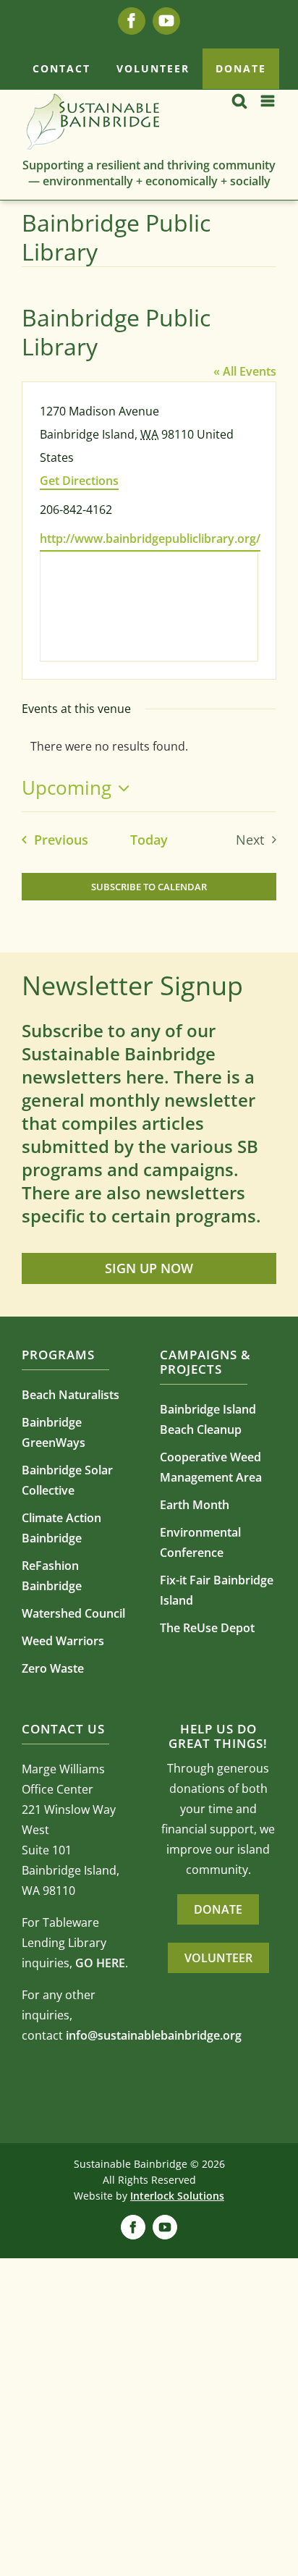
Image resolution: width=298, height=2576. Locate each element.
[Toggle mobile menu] (269, 101)
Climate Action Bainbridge (61, 1528)
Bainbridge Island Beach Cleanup (208, 1419)
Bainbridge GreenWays (54, 1432)
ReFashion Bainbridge (52, 1576)
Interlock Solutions (177, 2196)
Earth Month (195, 1505)
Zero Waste (53, 1668)
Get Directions (79, 481)
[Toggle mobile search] (239, 101)
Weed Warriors (63, 1641)
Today (149, 840)
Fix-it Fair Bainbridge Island (217, 1590)
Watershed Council (73, 1613)
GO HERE (100, 1963)
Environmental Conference (200, 1542)
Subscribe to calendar (149, 887)
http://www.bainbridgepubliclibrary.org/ (150, 539)
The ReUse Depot (207, 1628)
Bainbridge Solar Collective (67, 1480)
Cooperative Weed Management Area (211, 1467)
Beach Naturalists (71, 1395)
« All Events (245, 371)
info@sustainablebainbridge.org (154, 2035)
